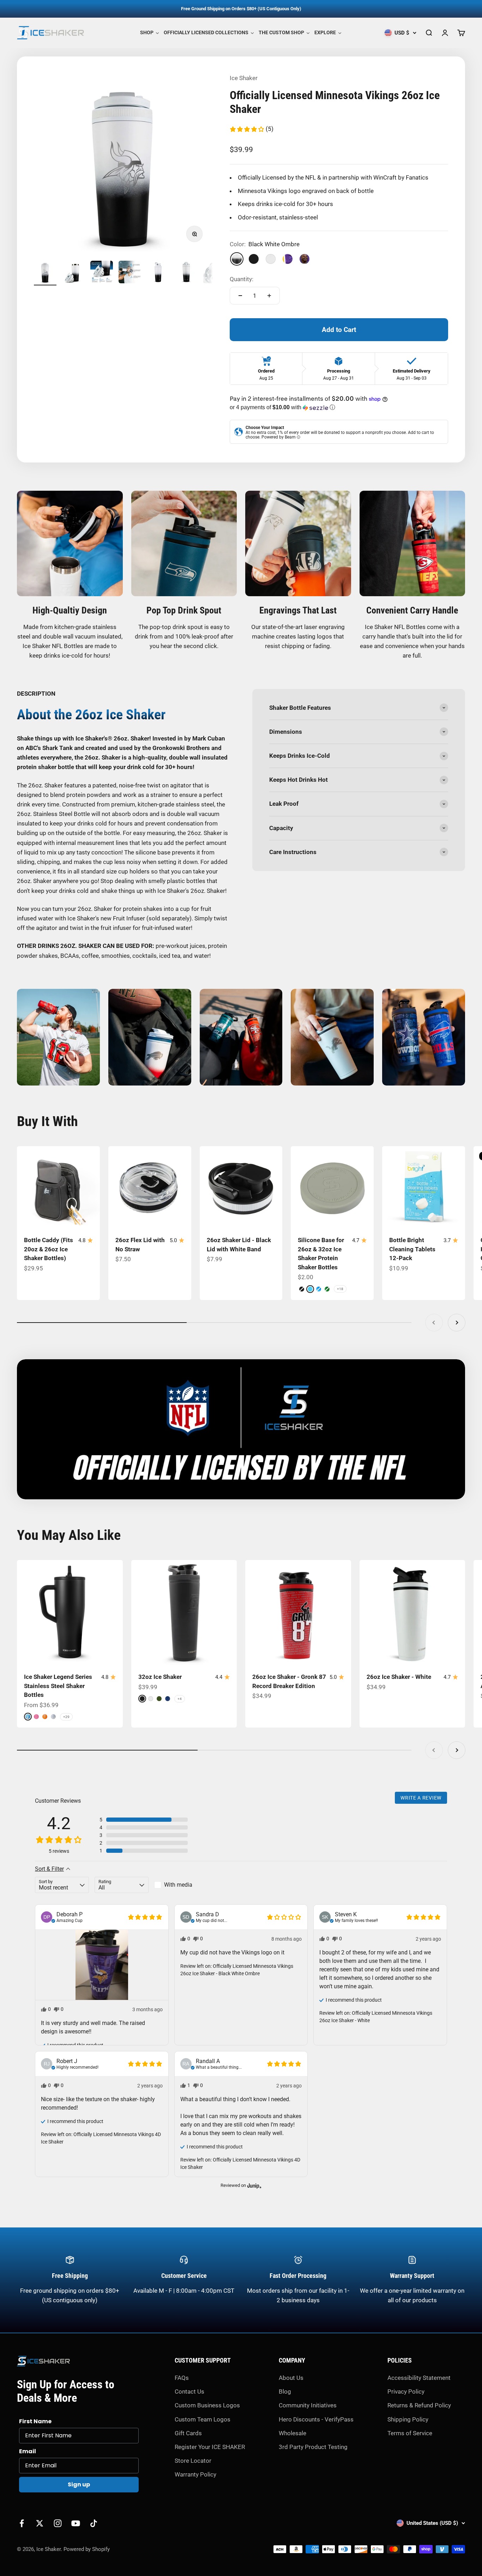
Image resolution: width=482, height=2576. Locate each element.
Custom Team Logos (203, 2419)
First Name (35, 2421)
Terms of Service (410, 2433)
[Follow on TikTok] (94, 2523)
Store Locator (193, 2461)
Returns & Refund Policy (419, 2405)
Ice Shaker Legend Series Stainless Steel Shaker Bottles (58, 1686)
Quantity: (242, 279)
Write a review (421, 1798)
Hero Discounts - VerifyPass (316, 2419)
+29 (66, 1717)
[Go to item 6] (186, 273)
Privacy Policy (406, 2391)
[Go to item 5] (158, 273)
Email (28, 2451)
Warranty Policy (195, 2474)
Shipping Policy (408, 2419)
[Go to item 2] (73, 273)
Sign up (79, 2484)
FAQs (182, 2378)
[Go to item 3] (102, 273)
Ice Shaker (244, 78)
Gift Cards (188, 2433)
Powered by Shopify (87, 2549)
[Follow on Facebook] (22, 2523)
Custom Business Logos (207, 2405)
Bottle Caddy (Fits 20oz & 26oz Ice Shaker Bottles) (49, 1249)
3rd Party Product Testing (313, 2447)
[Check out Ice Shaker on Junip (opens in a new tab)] (254, 2185)
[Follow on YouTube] (76, 2523)
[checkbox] (181, 1885)
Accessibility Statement (419, 2378)
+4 (180, 1699)
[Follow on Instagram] (58, 2523)
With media (178, 1885)
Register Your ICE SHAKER (210, 2447)
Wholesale (293, 2433)
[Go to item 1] (45, 273)
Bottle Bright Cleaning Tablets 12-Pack (412, 1249)
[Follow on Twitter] (40, 2523)
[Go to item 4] (130, 273)
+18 (340, 1289)
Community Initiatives (308, 2405)
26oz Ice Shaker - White (399, 1677)
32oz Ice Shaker (160, 1677)
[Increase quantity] (269, 296)
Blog (285, 2391)
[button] (251, 129)
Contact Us (189, 2391)
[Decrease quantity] (240, 296)
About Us (291, 2378)
